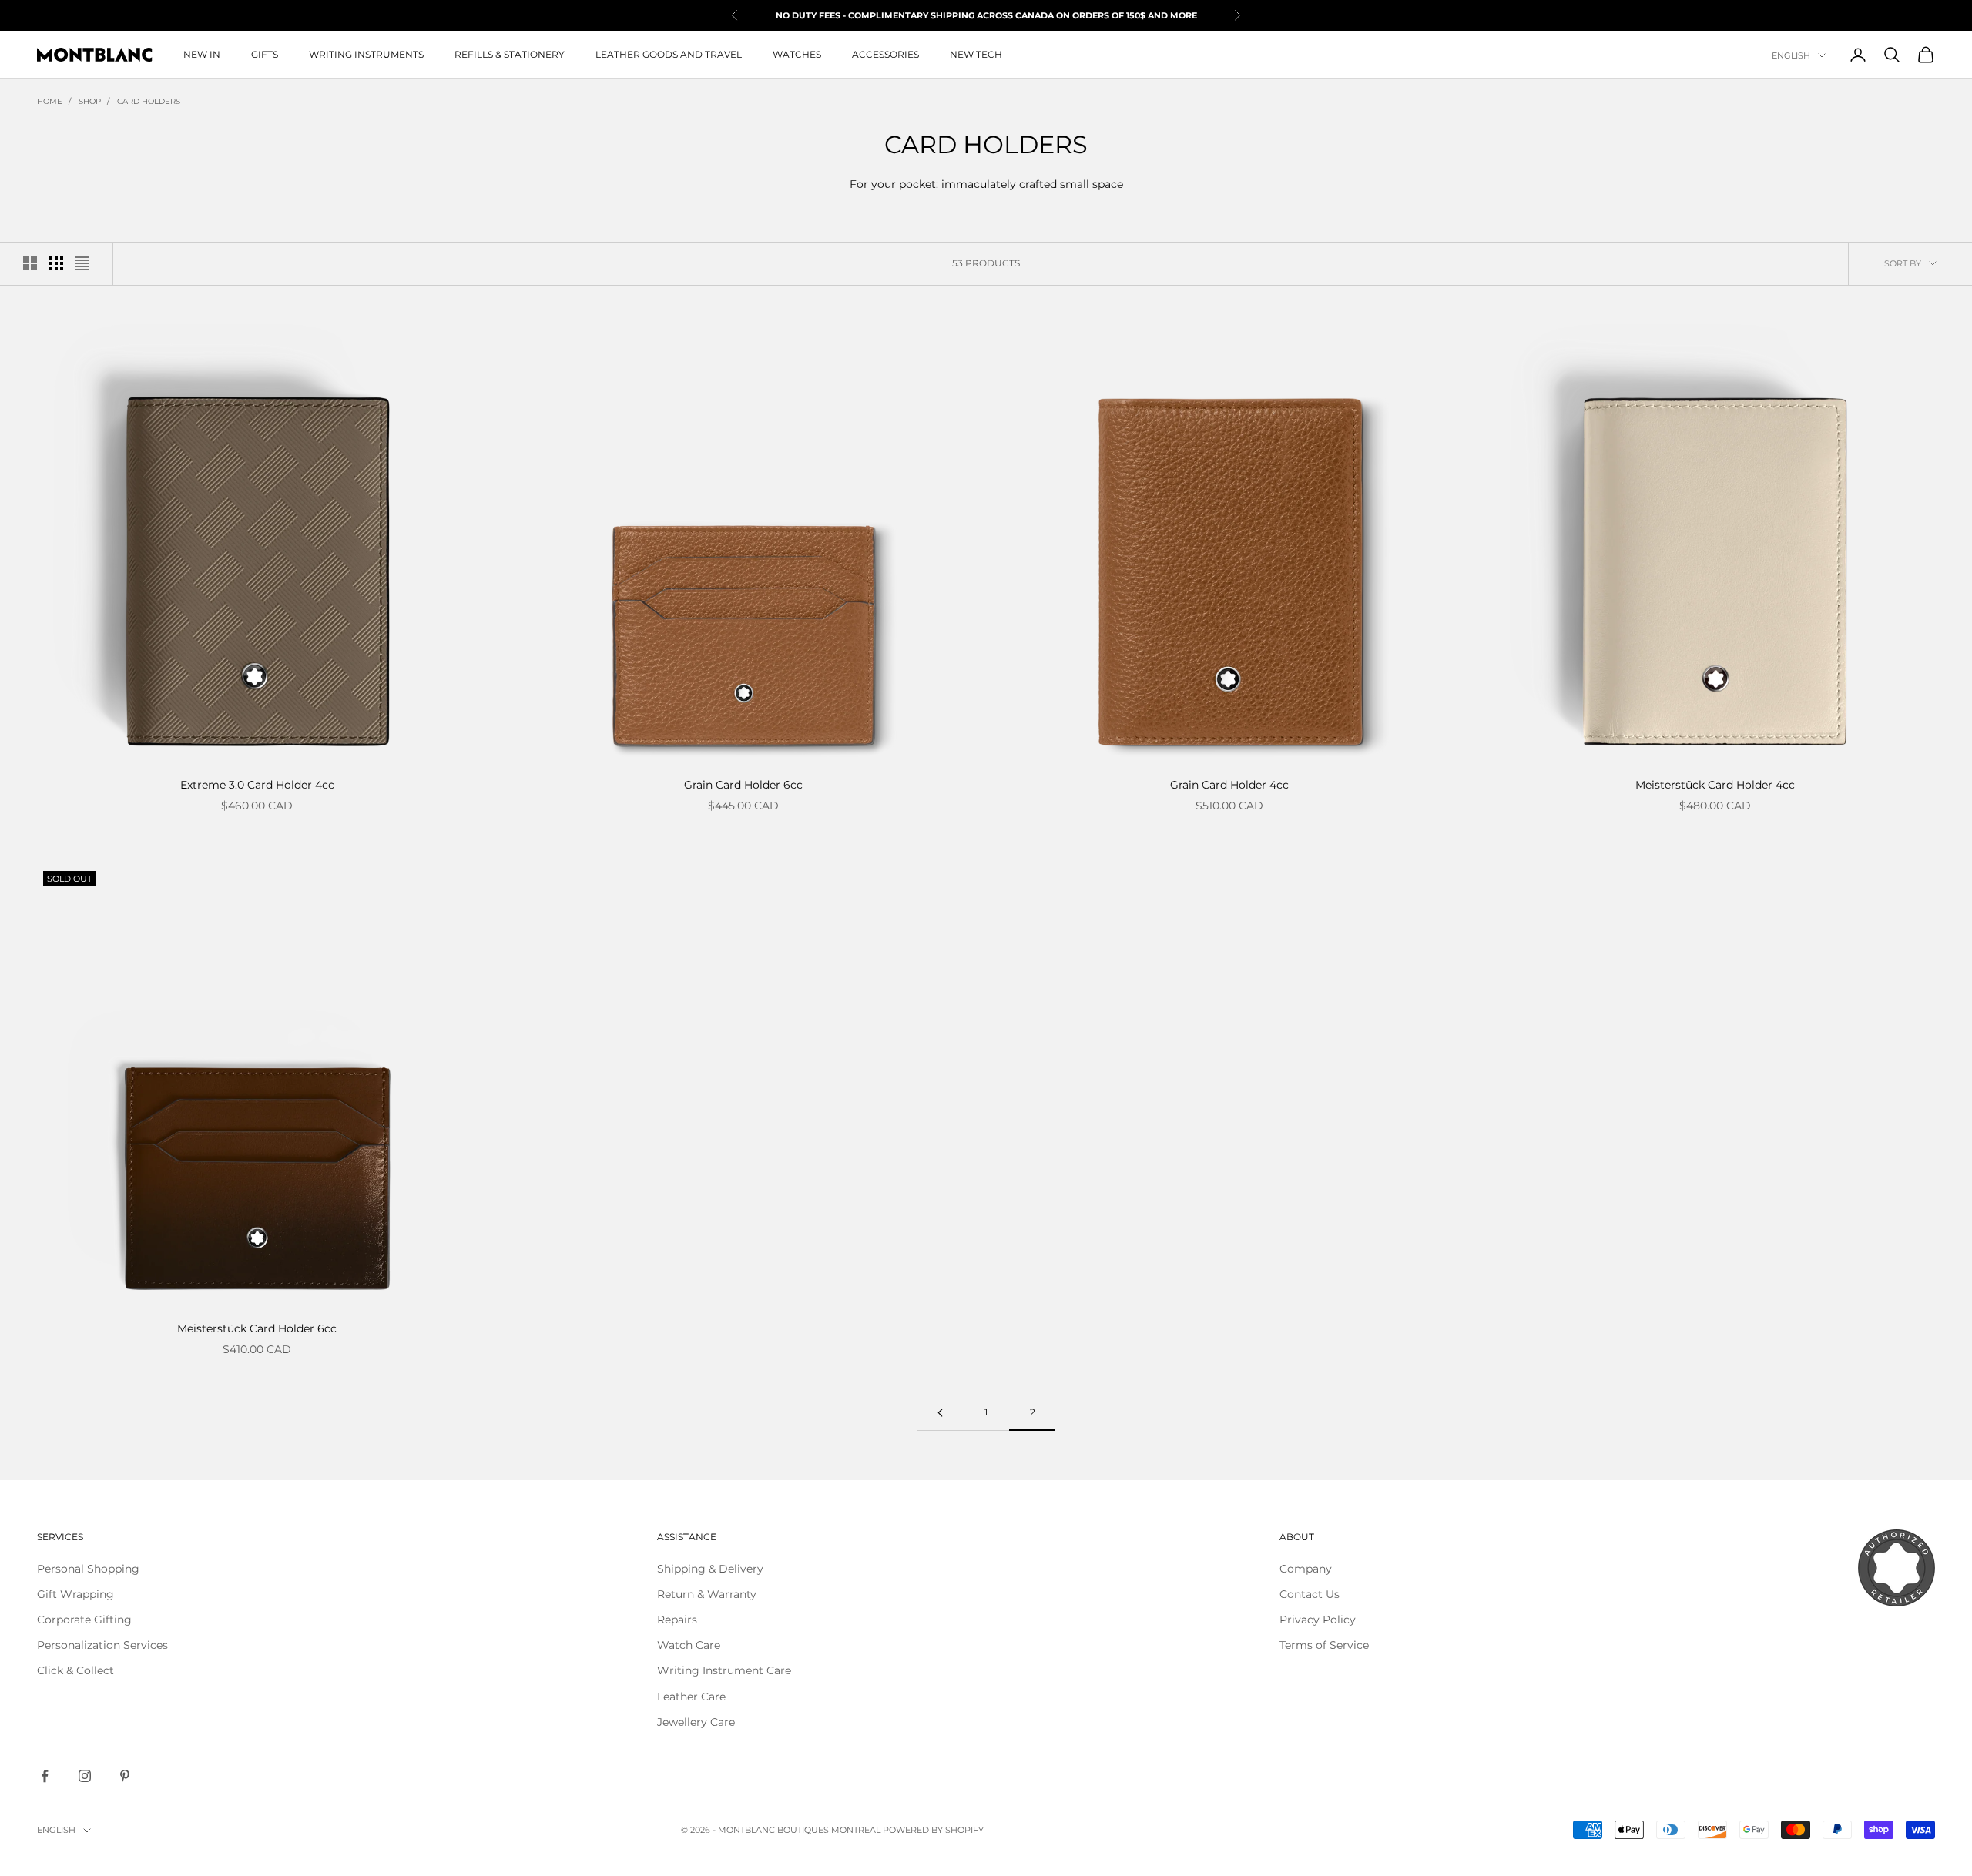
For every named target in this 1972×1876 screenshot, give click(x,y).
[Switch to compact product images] (82, 263)
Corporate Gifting (84, 1620)
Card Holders (149, 101)
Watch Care (689, 1645)
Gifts (265, 54)
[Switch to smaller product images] (56, 263)
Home (50, 101)
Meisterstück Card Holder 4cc (1715, 785)
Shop (90, 101)
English (1791, 55)
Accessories (885, 54)
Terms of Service (1324, 1645)
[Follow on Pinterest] (125, 1776)
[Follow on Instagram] (85, 1776)
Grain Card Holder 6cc (743, 785)
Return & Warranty (707, 1594)
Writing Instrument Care (724, 1670)
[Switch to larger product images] (30, 263)
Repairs (677, 1620)
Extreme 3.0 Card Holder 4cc (257, 785)
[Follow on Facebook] (45, 1776)
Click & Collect (75, 1670)
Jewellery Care (696, 1722)
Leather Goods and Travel (669, 54)
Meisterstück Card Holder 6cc (257, 1328)
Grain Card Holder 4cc (1229, 785)
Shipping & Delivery (710, 1569)
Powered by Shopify (933, 1830)
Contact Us (1310, 1594)
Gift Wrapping (75, 1594)
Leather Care (691, 1697)
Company (1306, 1569)
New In (202, 54)
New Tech (976, 54)
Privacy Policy (1318, 1620)
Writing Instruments (366, 54)
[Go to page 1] (940, 1413)
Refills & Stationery (510, 54)
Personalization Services (102, 1645)
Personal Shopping (88, 1569)
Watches (797, 54)
